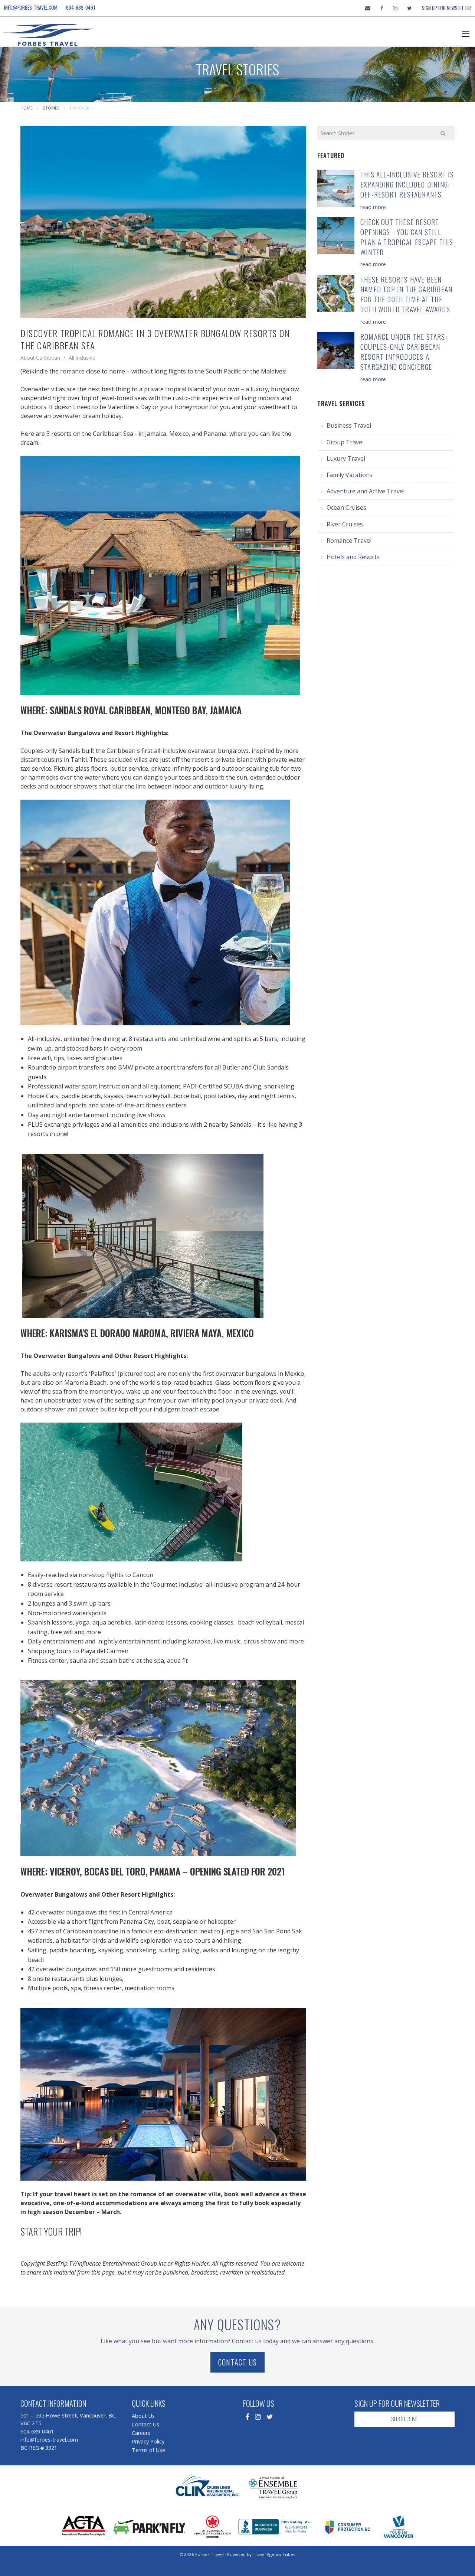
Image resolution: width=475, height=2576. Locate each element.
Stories (51, 108)
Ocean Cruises (346, 507)
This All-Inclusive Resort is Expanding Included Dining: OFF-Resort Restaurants (407, 184)
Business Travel (349, 425)
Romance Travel (349, 541)
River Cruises (345, 524)
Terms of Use (148, 2450)
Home (27, 108)
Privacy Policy (148, 2441)
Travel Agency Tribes (274, 2554)
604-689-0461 (81, 7)
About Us (143, 2416)
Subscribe (405, 2419)
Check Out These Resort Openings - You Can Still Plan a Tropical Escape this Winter (407, 237)
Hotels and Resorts (353, 557)
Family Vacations (350, 475)
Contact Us (237, 2362)
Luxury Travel (346, 458)
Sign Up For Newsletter (446, 8)
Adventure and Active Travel (366, 491)
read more (373, 207)
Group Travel (345, 442)
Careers (141, 2433)
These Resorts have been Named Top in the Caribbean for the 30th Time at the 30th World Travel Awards (406, 294)
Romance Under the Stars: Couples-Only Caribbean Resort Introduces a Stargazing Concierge (404, 352)
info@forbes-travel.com (31, 7)
